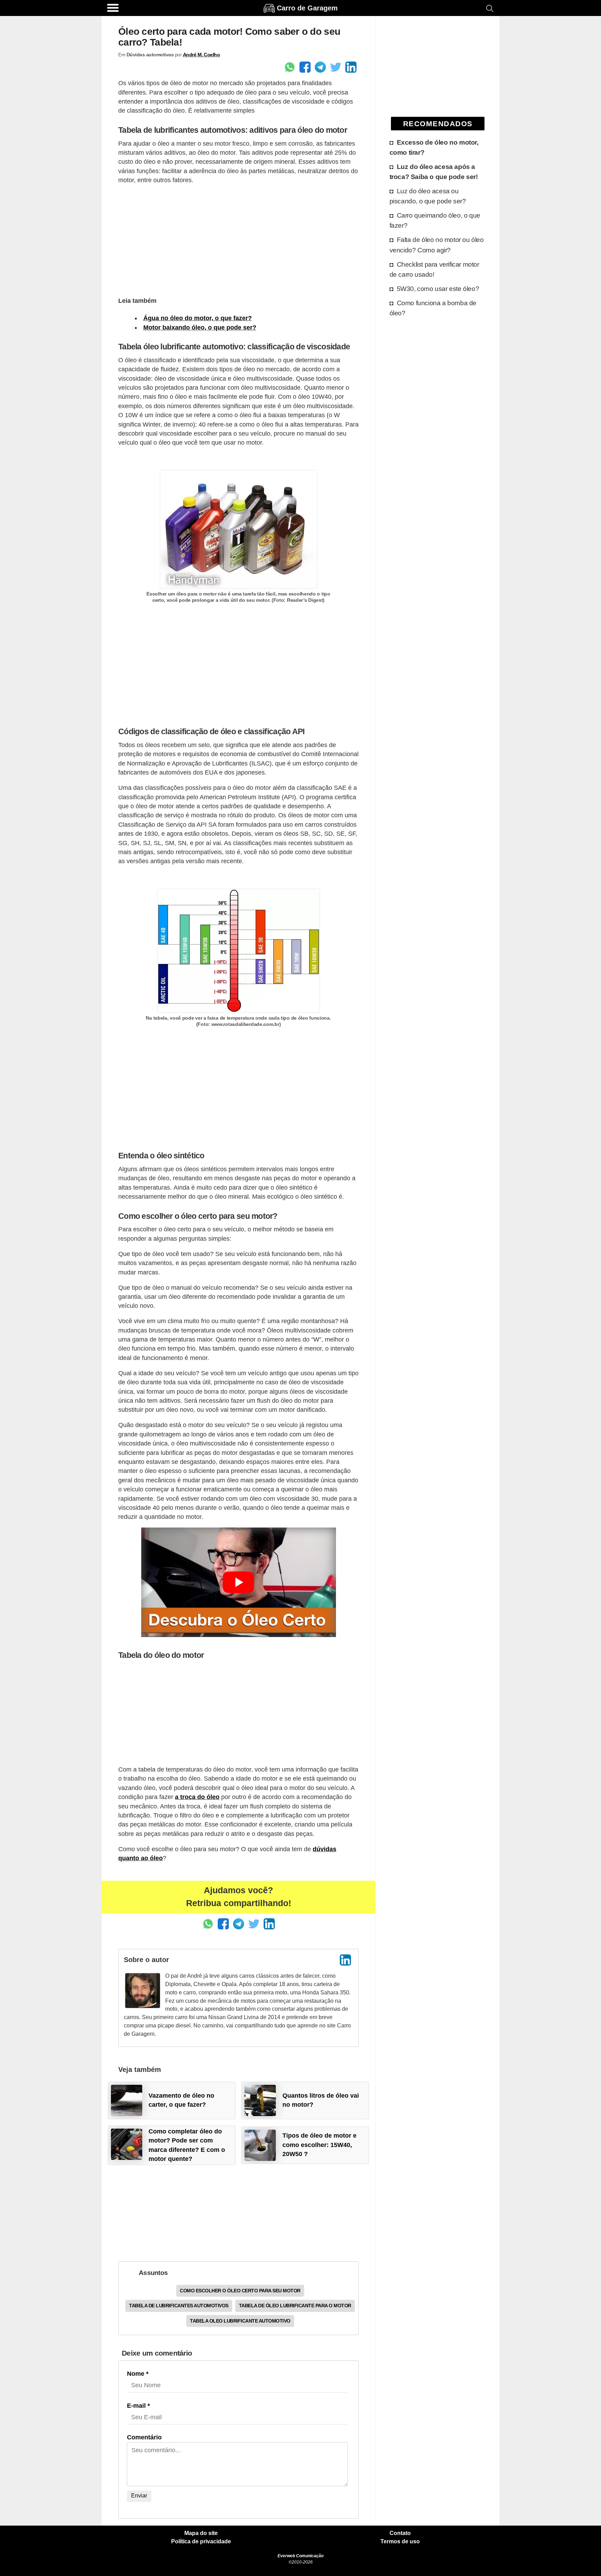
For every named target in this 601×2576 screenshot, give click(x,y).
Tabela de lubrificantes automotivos (179, 2306)
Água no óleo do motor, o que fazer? (198, 318)
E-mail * (138, 2406)
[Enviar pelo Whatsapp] (290, 67)
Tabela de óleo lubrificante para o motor (295, 2306)
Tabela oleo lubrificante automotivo (240, 2321)
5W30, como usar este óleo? (438, 289)
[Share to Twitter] (336, 67)
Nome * (138, 2374)
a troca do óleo (197, 1797)
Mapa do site (201, 2533)
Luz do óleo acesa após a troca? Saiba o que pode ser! (434, 172)
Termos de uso (400, 2542)
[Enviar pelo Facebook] (305, 67)
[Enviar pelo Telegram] (320, 67)
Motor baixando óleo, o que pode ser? (200, 327)
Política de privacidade (201, 2542)
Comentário (144, 2437)
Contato (400, 2533)
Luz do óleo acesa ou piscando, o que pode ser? (428, 196)
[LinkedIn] (345, 1960)
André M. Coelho (202, 55)
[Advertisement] (238, 240)
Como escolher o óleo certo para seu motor (240, 2291)
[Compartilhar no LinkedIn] (351, 67)
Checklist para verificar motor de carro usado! (434, 269)
